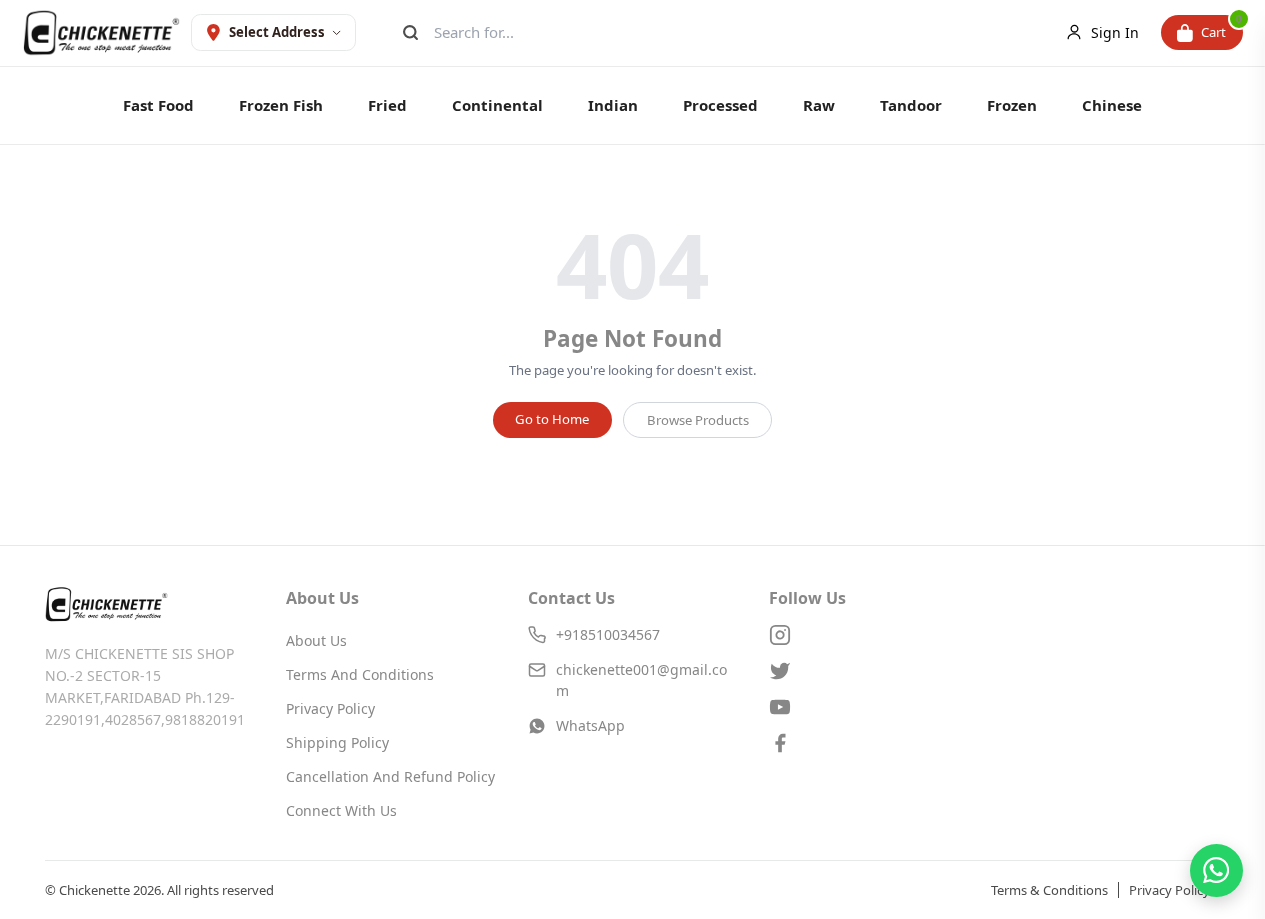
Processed (720, 105)
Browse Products (698, 420)
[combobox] (727, 32)
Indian (613, 105)
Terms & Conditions (1049, 890)
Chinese (1112, 105)
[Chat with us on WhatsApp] (1216, 870)
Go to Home (552, 419)
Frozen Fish (281, 105)
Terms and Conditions (360, 674)
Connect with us (341, 810)
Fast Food (158, 105)
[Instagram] (873, 635)
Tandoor (911, 105)
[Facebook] (873, 743)
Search (408, 32)
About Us (316, 640)
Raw (819, 105)
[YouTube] (873, 707)
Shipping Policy (337, 742)
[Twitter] (873, 671)
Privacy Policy (330, 708)
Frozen (1012, 105)
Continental (497, 105)
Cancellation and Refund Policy (390, 776)
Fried (387, 105)
